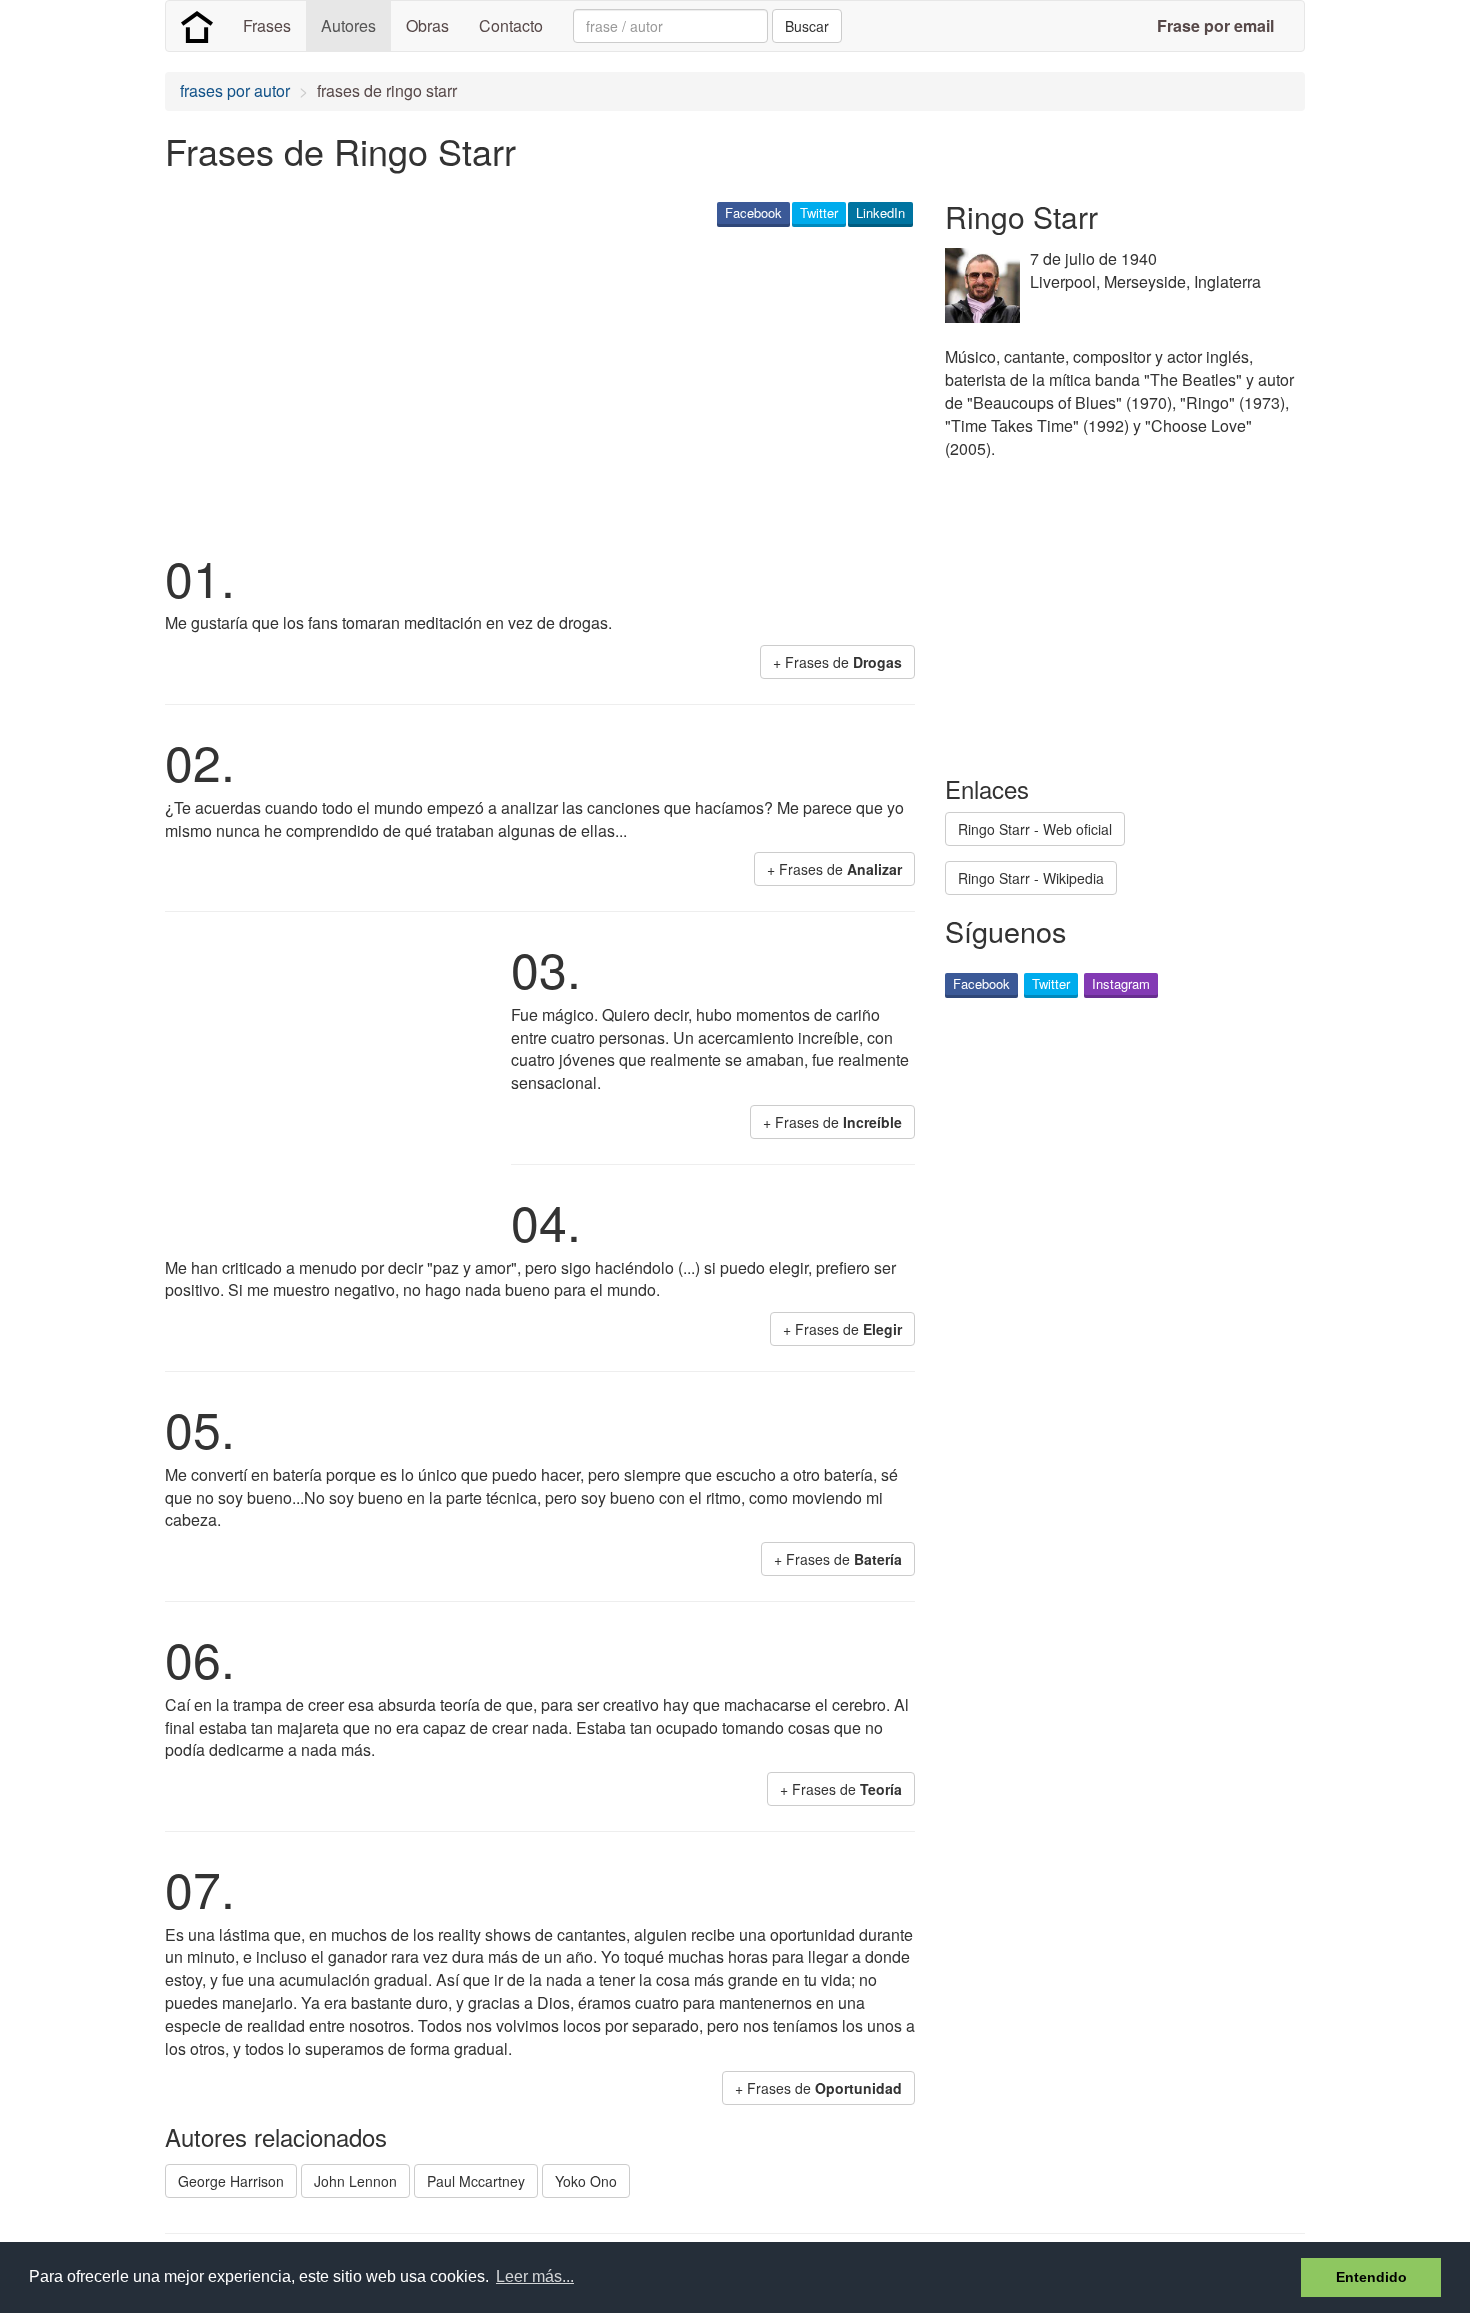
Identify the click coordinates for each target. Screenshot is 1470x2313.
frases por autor (235, 90)
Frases (267, 25)
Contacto (511, 25)
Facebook (753, 212)
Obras (427, 25)
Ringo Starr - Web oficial (1035, 829)
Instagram (1121, 983)
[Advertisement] (529, 386)
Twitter (819, 212)
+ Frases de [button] (837, 662)
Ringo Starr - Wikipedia (1031, 878)
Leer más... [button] (535, 2276)
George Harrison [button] (231, 2181)
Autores (348, 25)
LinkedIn (880, 212)
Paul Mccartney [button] (476, 2181)
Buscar (807, 26)
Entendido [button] (1371, 2277)
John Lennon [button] (355, 2181)
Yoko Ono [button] (586, 2181)
